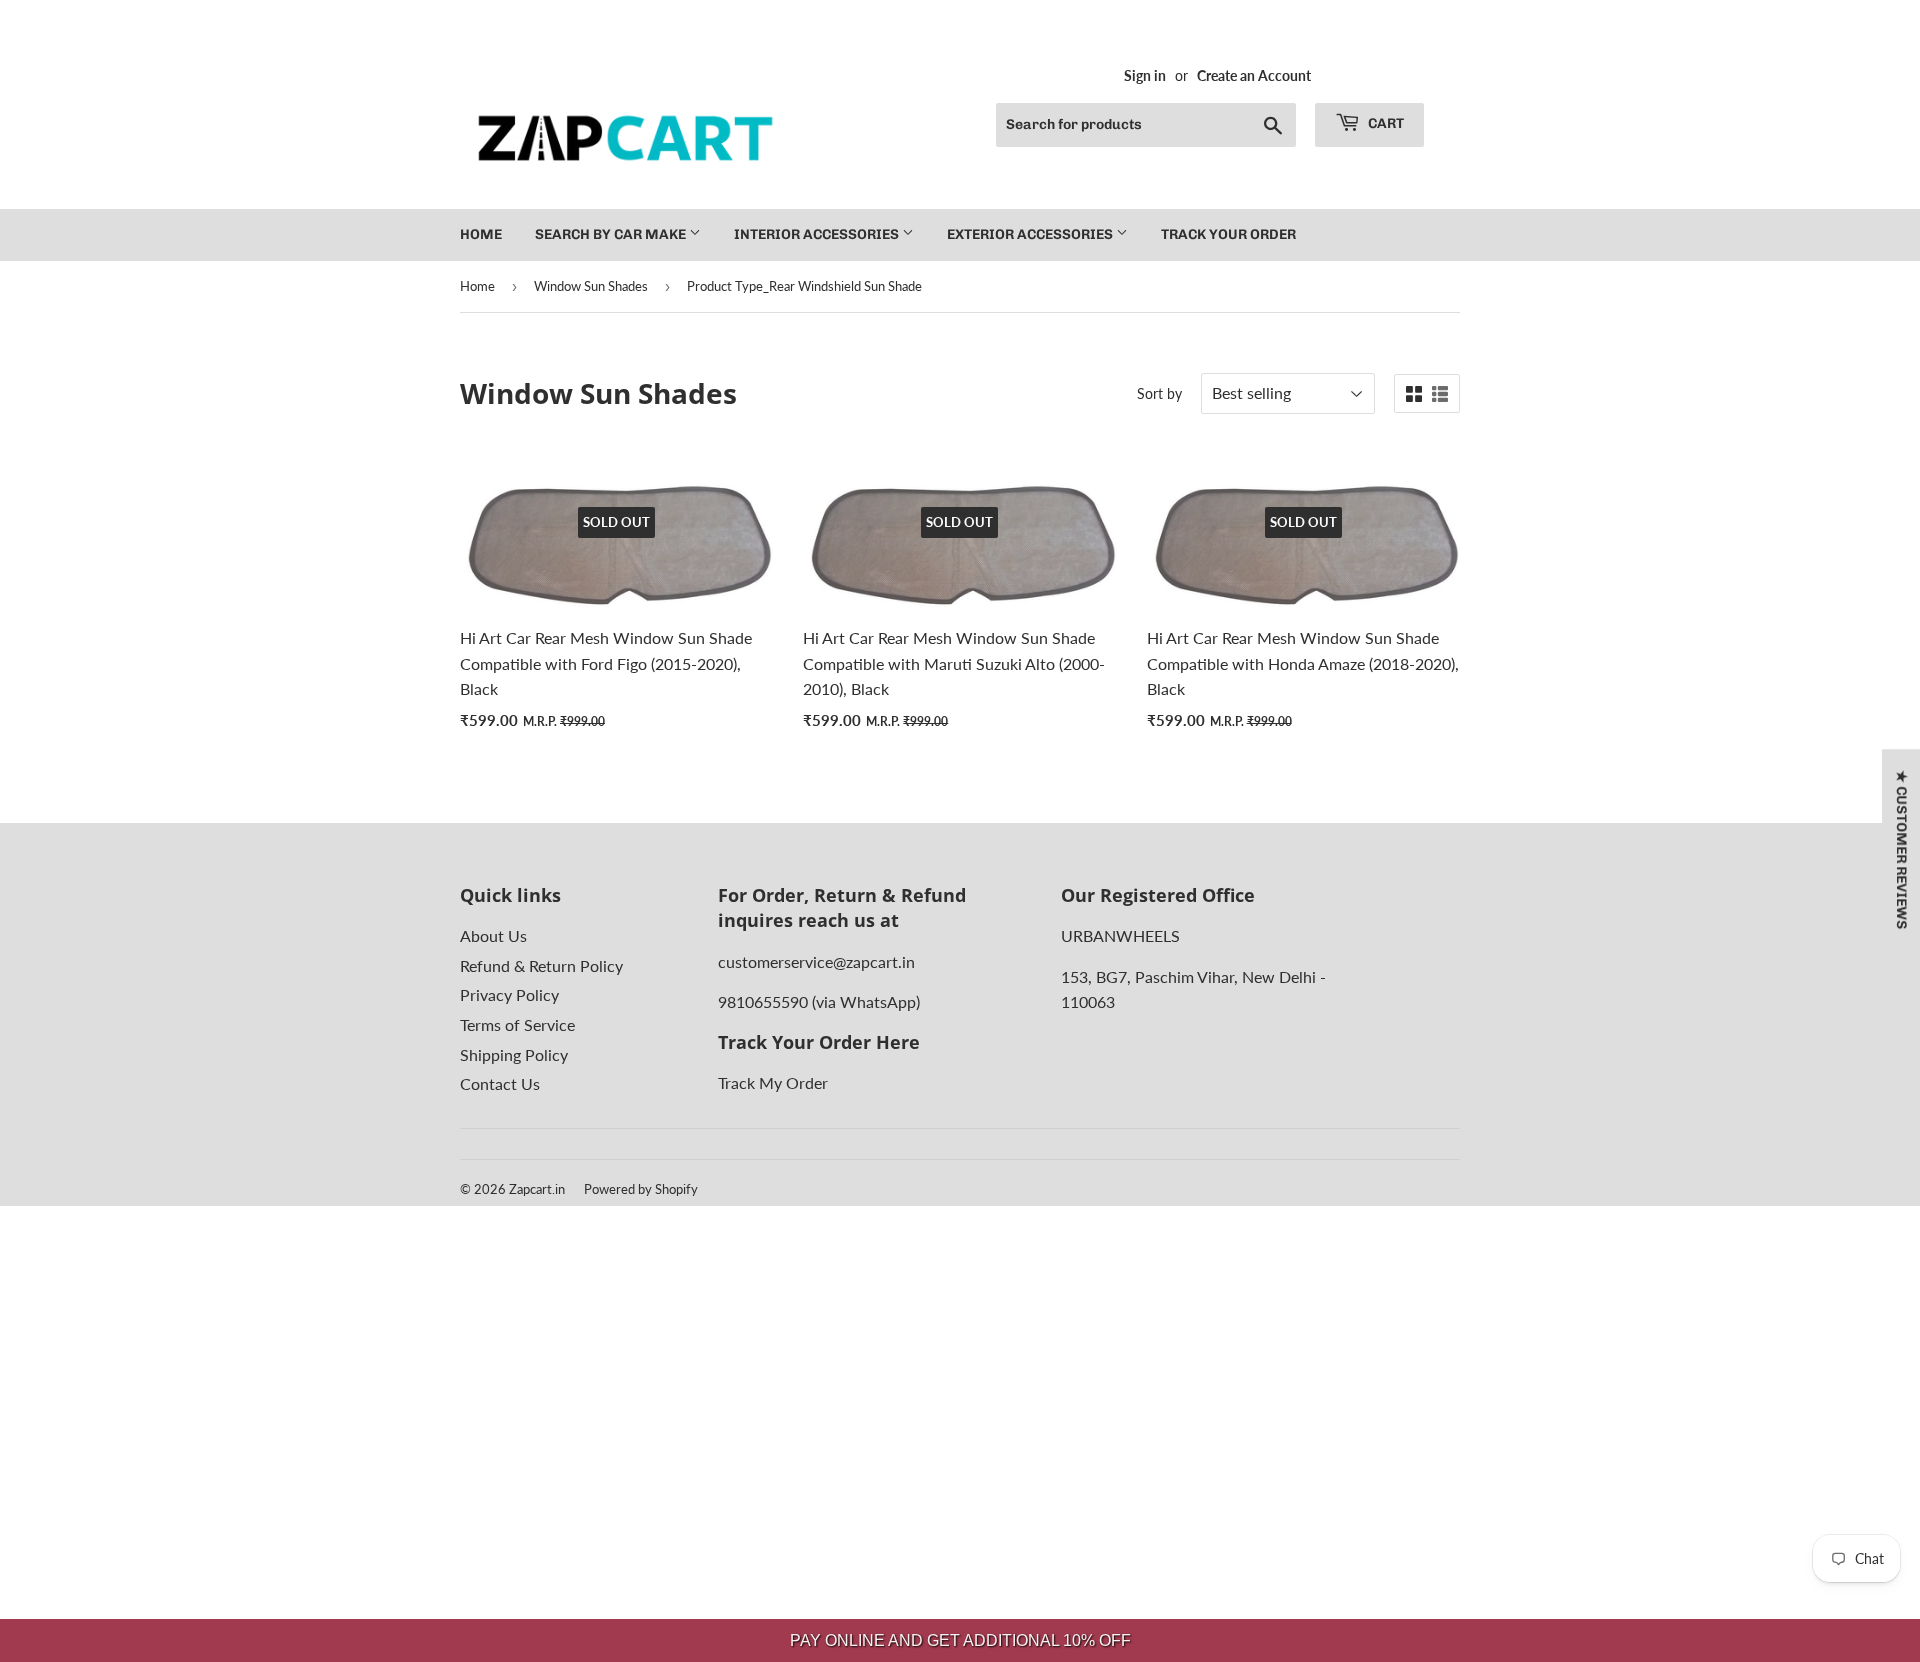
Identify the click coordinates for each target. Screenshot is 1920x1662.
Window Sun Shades (591, 286)
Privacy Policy (509, 994)
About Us (493, 935)
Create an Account (1254, 76)
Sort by (1159, 393)
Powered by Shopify (641, 1189)
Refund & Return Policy (541, 965)
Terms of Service (517, 1024)
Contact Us (500, 1083)
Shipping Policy (514, 1054)
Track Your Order (1228, 234)
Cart (1384, 123)
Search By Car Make (612, 234)
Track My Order (773, 1082)
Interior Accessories (818, 234)
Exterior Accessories (1031, 234)
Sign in (1145, 76)
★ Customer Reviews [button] (1901, 849)
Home (481, 234)
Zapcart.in (537, 1189)
